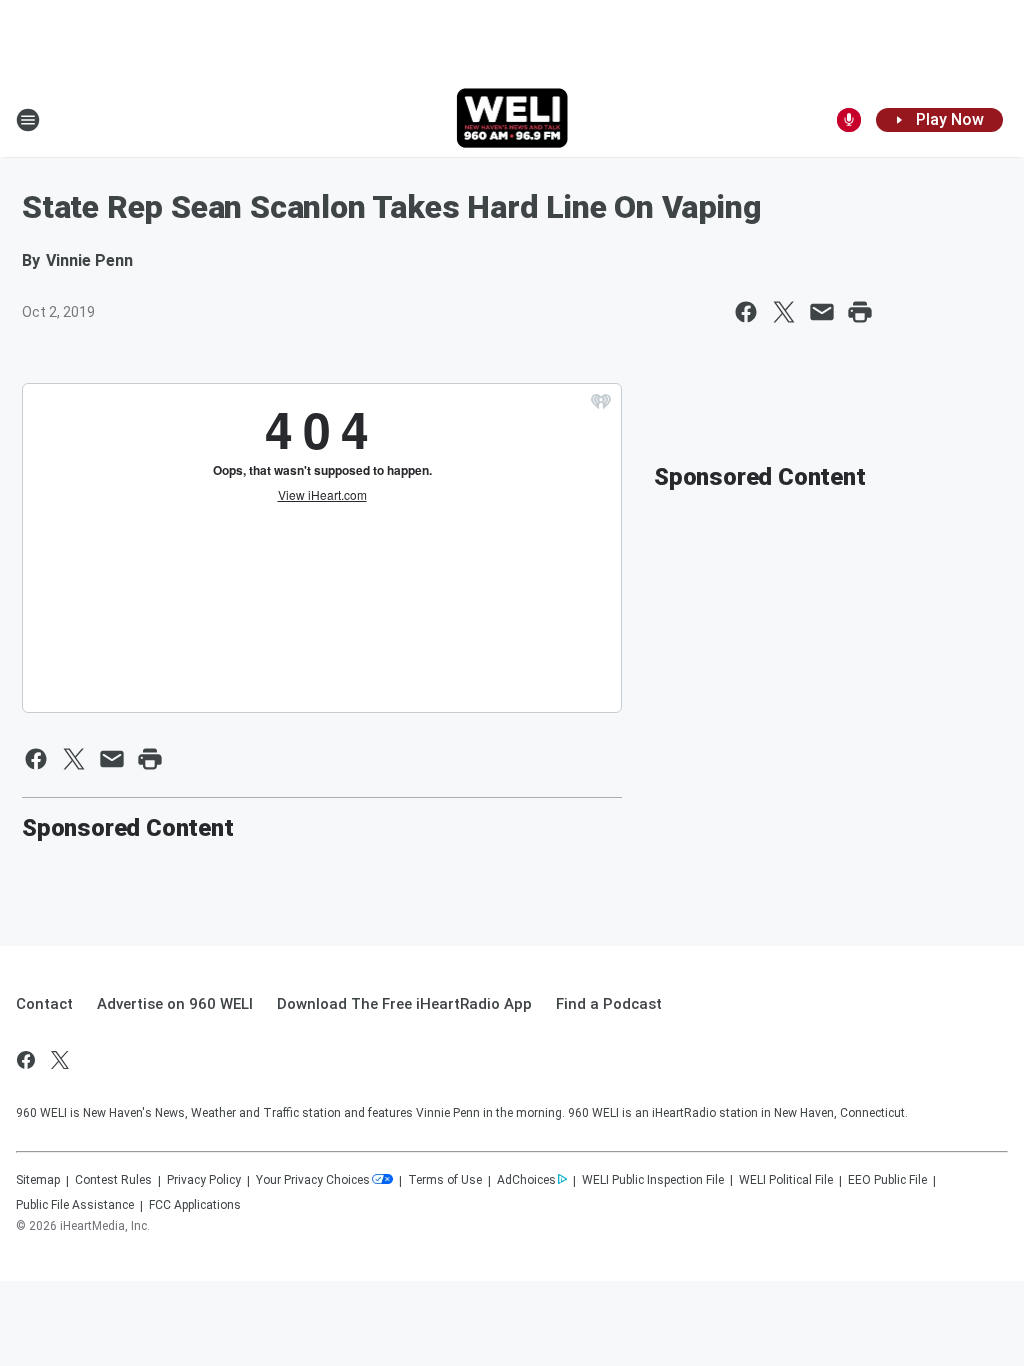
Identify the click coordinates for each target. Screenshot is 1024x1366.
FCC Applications (195, 1205)
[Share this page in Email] (822, 312)
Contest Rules (113, 1180)
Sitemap (38, 1180)
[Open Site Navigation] (28, 120)
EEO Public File (887, 1180)
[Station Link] (512, 120)
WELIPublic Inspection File (653, 1180)
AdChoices (526, 1180)
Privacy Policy (204, 1180)
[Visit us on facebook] (26, 1060)
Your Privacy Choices (313, 1180)
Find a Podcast (609, 1004)
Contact (44, 1004)
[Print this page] (860, 312)
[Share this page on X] (784, 312)
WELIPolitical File (786, 1180)
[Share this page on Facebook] (746, 312)
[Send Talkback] (849, 120)
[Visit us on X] (60, 1060)
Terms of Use (445, 1180)
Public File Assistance (75, 1205)
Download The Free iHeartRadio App (404, 1004)
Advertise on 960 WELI (175, 1004)
